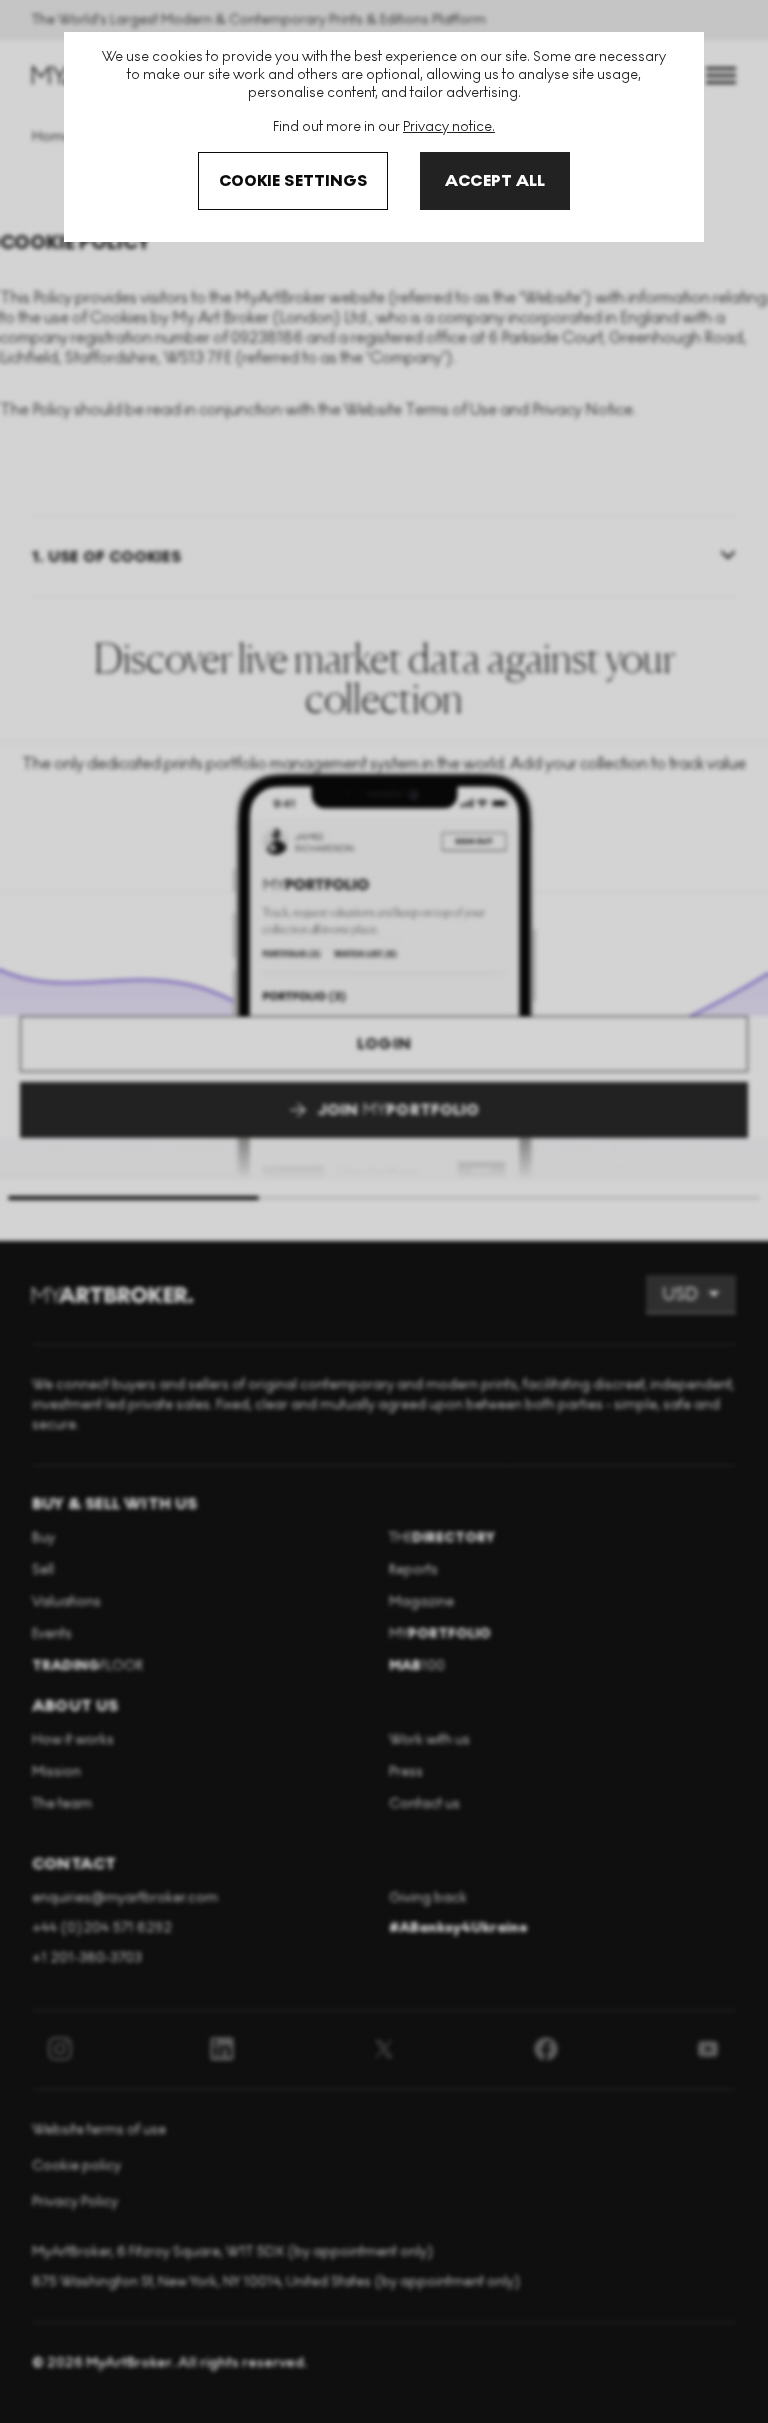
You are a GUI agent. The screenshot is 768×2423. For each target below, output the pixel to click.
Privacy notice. (449, 126)
